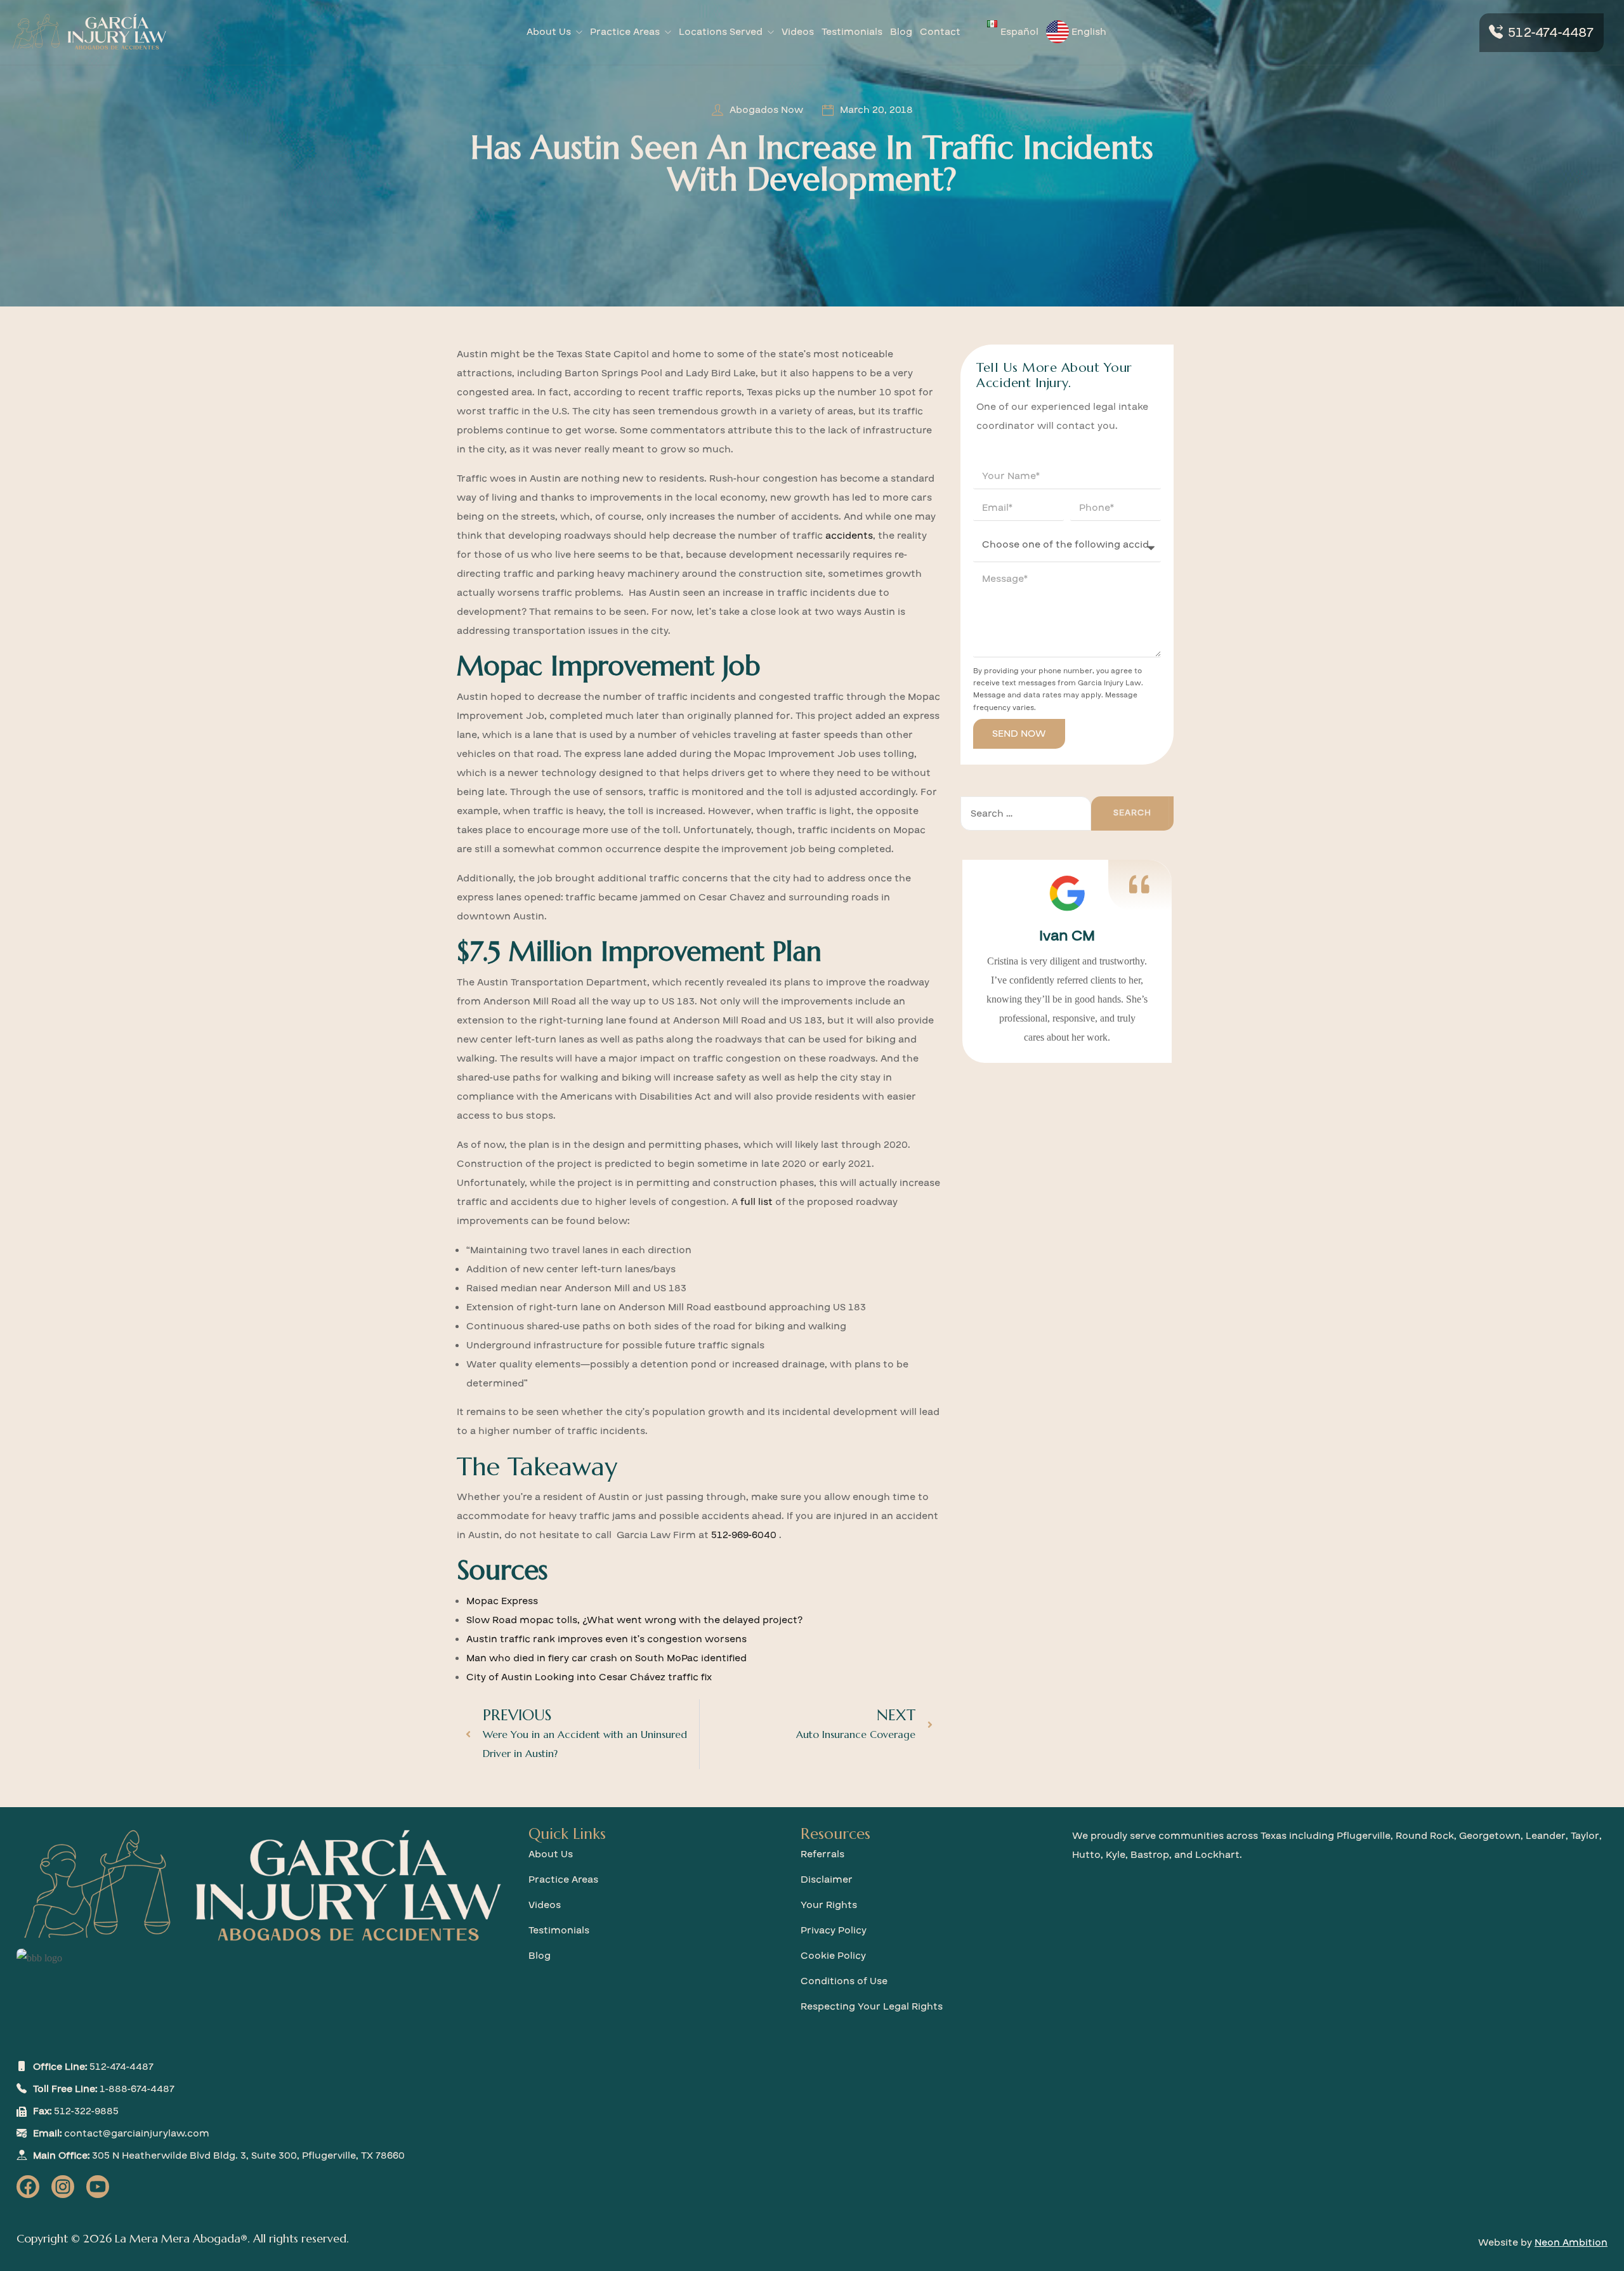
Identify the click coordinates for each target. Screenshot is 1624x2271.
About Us (549, 32)
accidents (849, 536)
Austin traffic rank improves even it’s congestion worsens (606, 1639)
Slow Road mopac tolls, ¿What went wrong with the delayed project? (634, 1620)
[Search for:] (1026, 813)
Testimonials (852, 32)
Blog (901, 32)
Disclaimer (827, 1879)
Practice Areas (625, 32)
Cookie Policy (833, 1956)
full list (756, 1202)
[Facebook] (28, 2187)
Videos (798, 32)
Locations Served (721, 32)
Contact (940, 32)
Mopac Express (502, 1601)
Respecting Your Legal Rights (872, 2006)
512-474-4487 (1551, 33)
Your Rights (829, 1905)
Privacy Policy (834, 1930)
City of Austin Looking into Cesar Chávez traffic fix (589, 1677)
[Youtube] (98, 2187)
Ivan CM (1067, 936)
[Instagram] (63, 2187)
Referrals (822, 1854)
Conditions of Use (844, 1981)
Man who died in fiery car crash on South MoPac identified (606, 1658)
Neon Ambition (1571, 2242)
